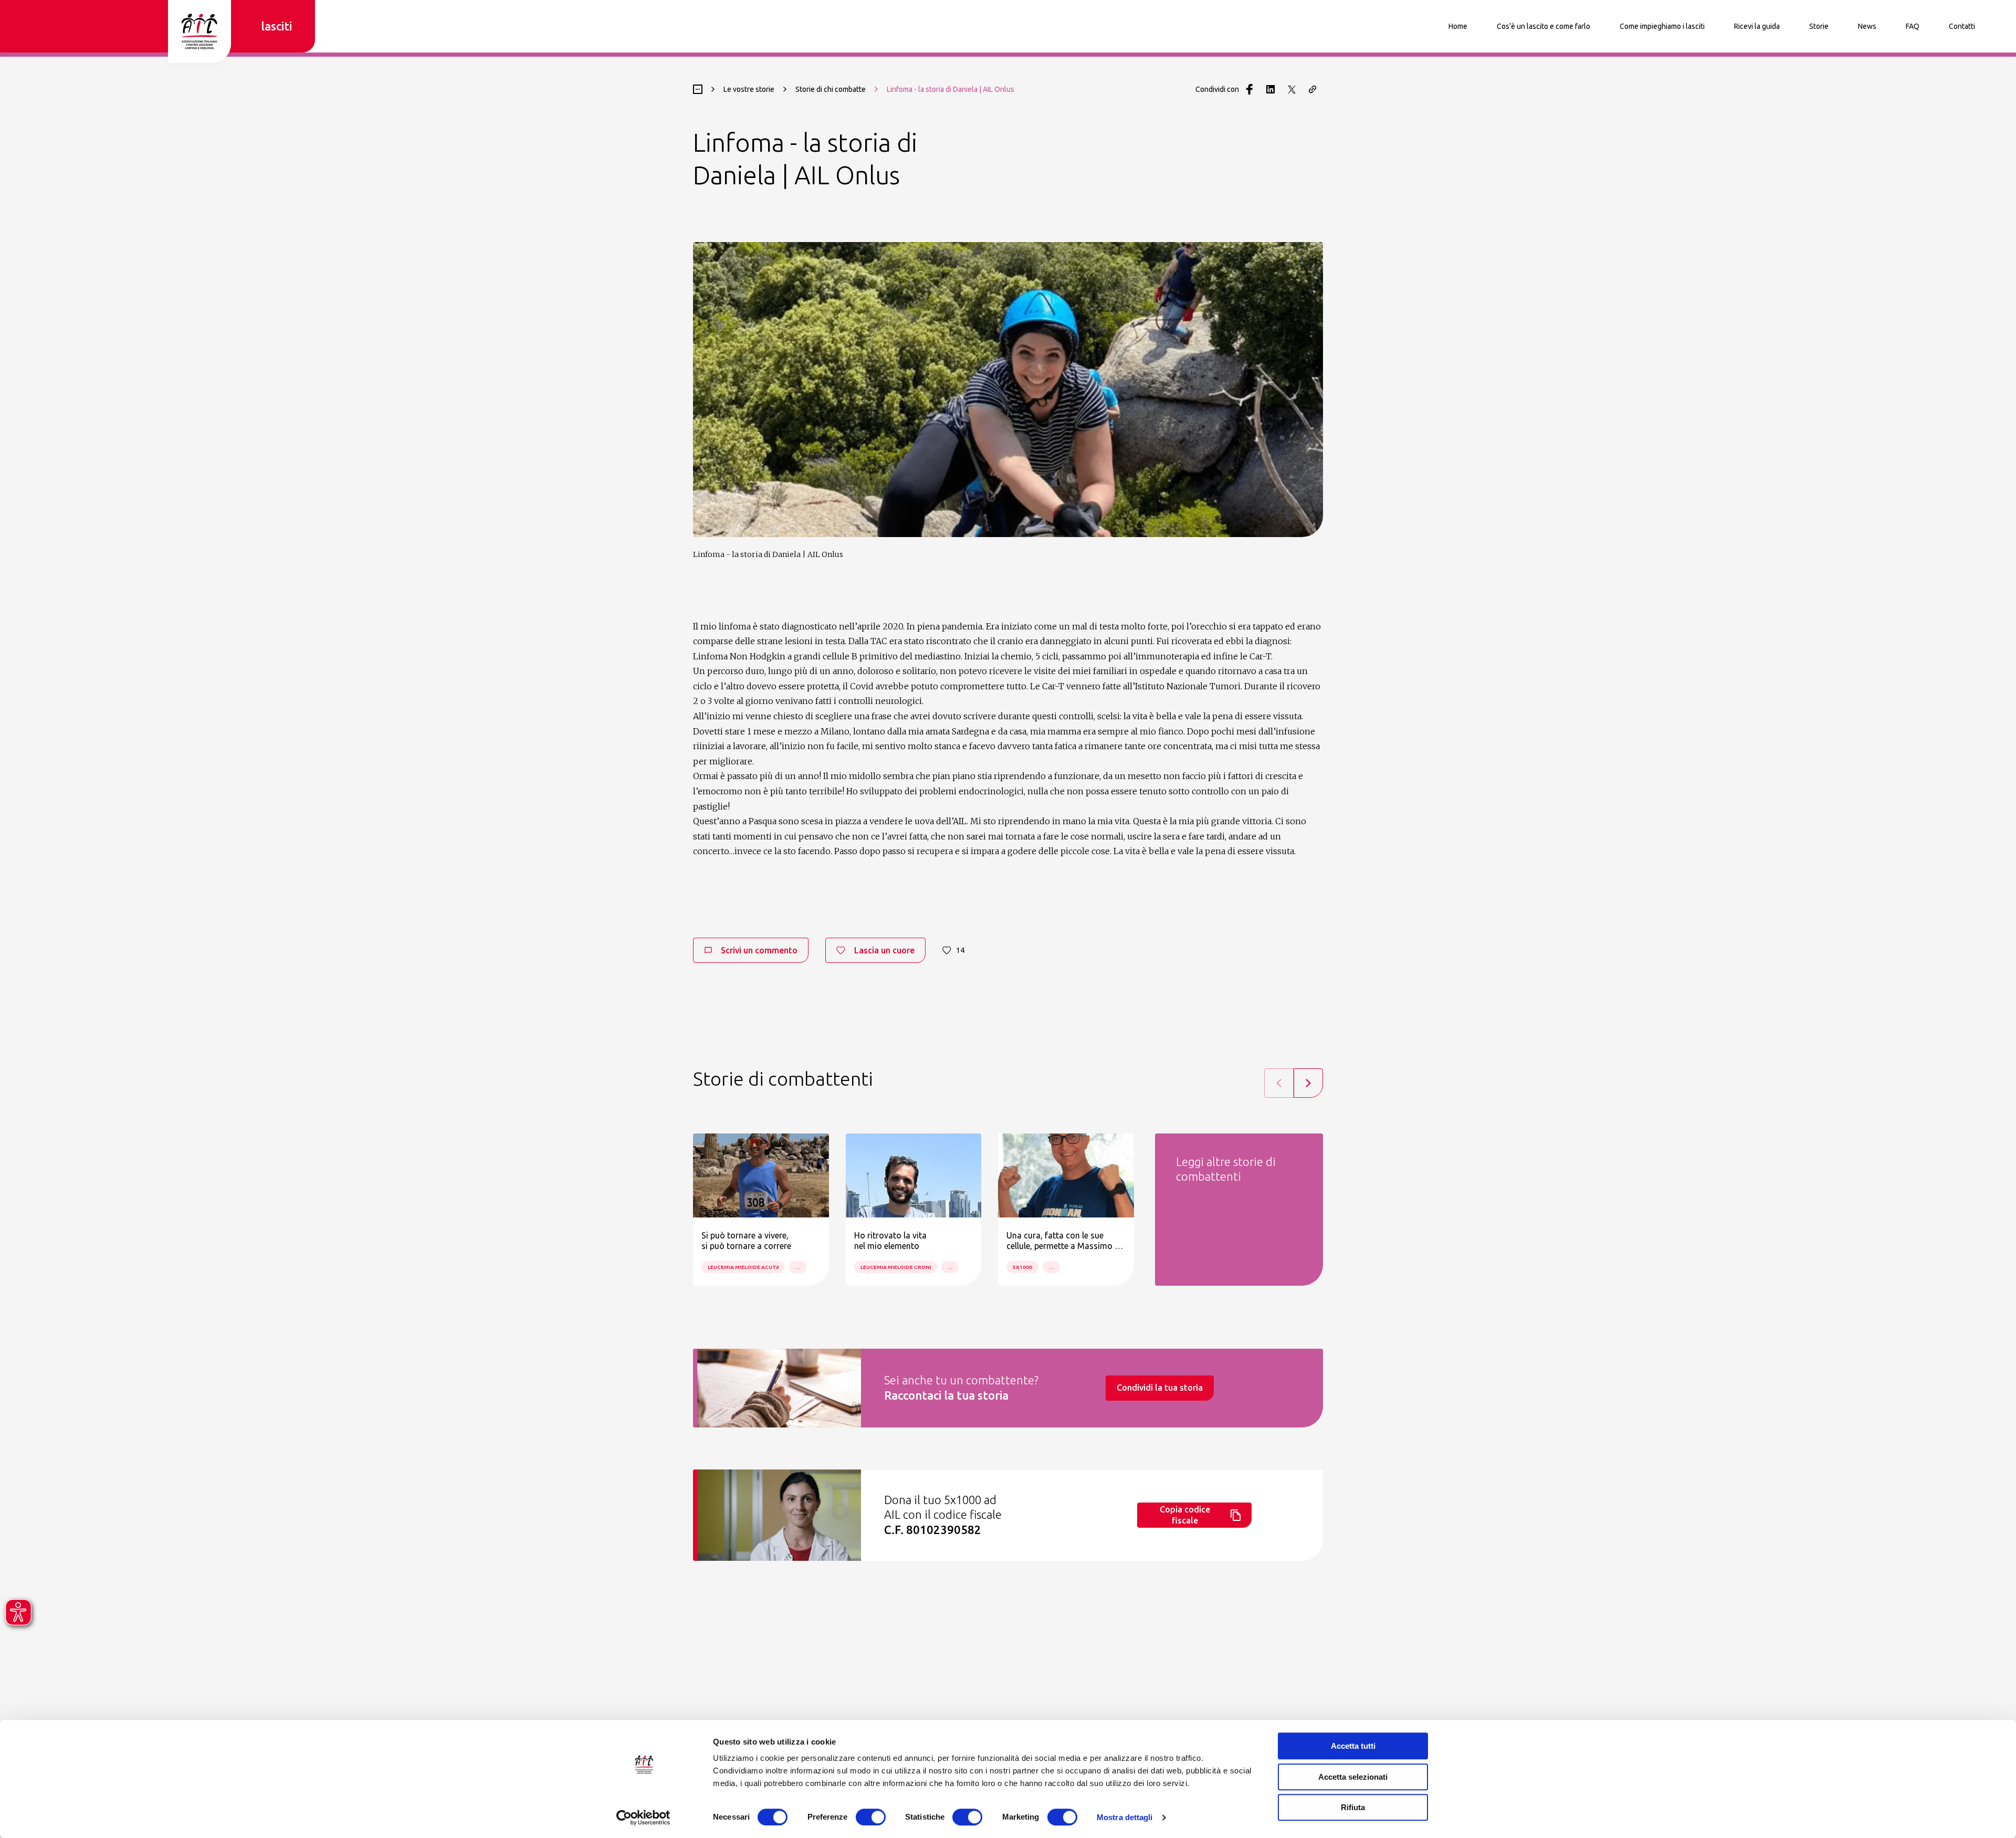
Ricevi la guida (1757, 26)
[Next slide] (1308, 1083)
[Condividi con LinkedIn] (1270, 89)
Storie (1819, 26)
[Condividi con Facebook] (1249, 89)
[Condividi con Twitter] (1291, 89)
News (1867, 26)
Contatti (1962, 26)
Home (1458, 26)
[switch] (871, 1817)
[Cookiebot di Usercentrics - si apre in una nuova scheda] (643, 1818)
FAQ (1913, 26)
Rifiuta (1353, 1807)
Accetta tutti (1353, 1746)
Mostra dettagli (1125, 1817)
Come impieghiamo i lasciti (1662, 26)
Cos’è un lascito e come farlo (1543, 26)
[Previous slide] (1279, 1083)
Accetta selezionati (1353, 1777)
